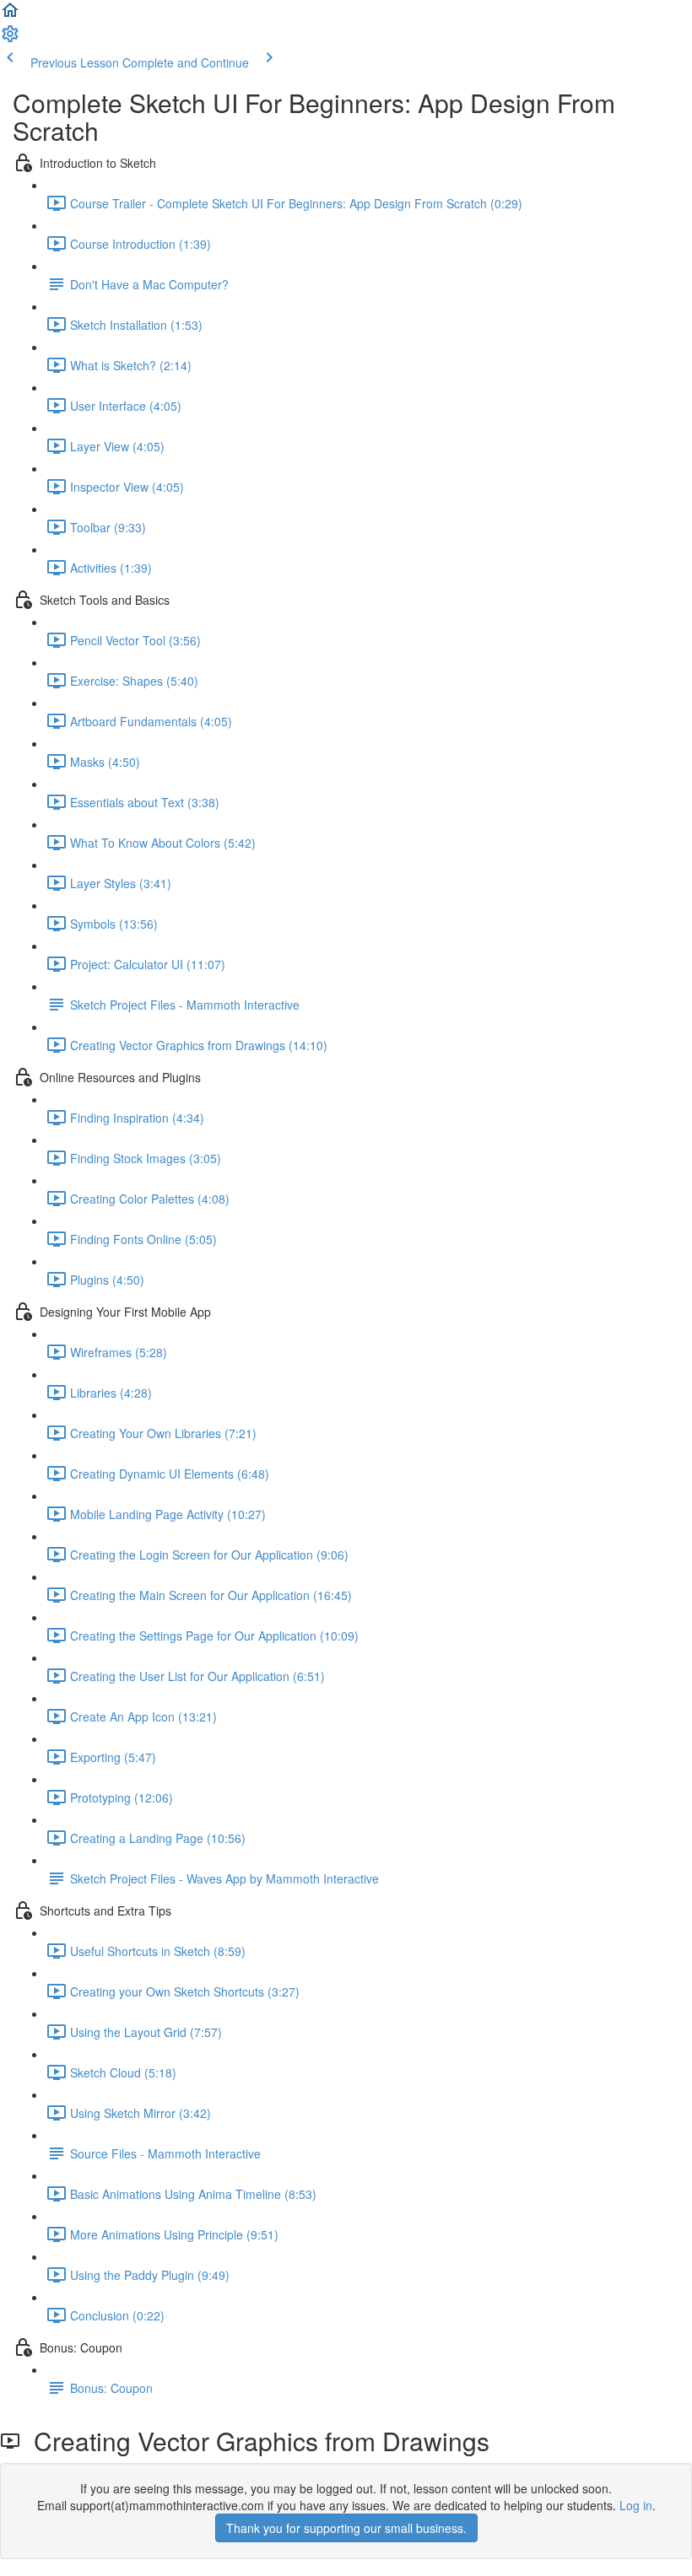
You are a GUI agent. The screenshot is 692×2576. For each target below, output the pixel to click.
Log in (636, 2505)
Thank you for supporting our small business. (346, 2528)
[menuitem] (10, 39)
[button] (10, 15)
